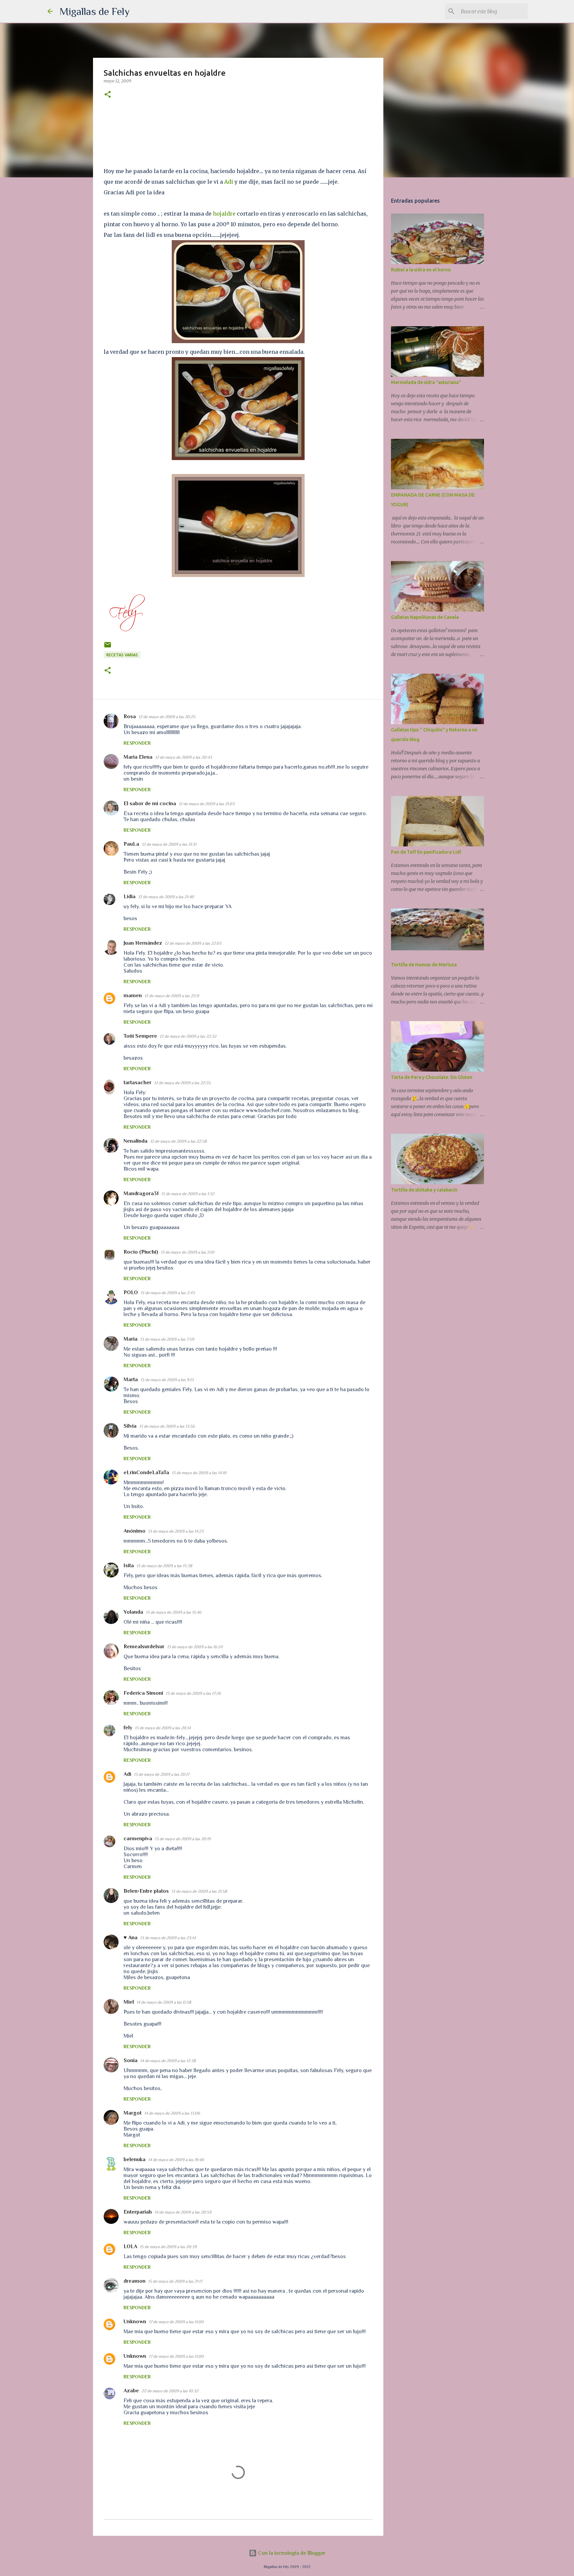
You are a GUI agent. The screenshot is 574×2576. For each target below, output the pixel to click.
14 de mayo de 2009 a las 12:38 (168, 2061)
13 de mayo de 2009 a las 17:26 (193, 1693)
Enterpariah (138, 2212)
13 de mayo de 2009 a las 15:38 (164, 1566)
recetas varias (122, 655)
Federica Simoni (143, 1693)
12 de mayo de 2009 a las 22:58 (178, 1141)
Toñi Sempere (140, 1036)
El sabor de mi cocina (150, 804)
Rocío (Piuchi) (141, 1252)
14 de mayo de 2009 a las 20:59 (183, 2212)
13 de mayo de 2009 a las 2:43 (168, 1293)
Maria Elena (138, 757)
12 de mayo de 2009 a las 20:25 (167, 717)
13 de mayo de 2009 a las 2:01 (188, 1252)
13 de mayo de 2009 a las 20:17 (162, 1774)
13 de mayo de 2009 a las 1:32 (188, 1194)
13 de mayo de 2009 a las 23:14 (168, 1938)
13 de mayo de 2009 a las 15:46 (174, 1612)
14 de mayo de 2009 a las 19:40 (176, 2160)
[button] (108, 95)
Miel (129, 2002)
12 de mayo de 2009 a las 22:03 (193, 943)
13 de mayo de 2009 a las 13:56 (167, 1426)
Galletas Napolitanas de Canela (425, 617)
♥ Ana (131, 1938)
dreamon (135, 2281)
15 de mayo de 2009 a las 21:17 (175, 2281)
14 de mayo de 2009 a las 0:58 (164, 2002)
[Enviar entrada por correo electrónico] (108, 647)
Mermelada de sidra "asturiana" (426, 382)
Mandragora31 (141, 1193)
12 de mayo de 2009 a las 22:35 (182, 1083)
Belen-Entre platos (146, 1891)
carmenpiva (138, 1839)
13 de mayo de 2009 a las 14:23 (176, 1531)
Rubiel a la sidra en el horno (421, 270)
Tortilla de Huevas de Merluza (424, 965)
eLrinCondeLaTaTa (146, 1473)
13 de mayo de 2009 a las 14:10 (199, 1473)
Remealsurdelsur (144, 1647)
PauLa (131, 844)
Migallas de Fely (95, 11)
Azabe (131, 2391)
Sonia (131, 2060)
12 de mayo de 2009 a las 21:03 (207, 804)
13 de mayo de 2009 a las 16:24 (195, 1647)
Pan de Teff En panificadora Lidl (426, 852)
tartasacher (138, 1083)
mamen (133, 996)
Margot (133, 2113)
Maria (131, 1339)
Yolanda (133, 1612)
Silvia (130, 1426)
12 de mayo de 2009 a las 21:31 (169, 844)
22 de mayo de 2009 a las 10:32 (170, 2391)
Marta (131, 1380)
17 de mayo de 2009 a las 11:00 (176, 2322)
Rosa (130, 716)
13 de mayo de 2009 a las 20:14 (163, 1728)
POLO (131, 1292)
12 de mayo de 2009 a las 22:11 (172, 996)
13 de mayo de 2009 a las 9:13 (167, 1380)
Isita (129, 1566)
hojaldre (224, 214)
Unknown (135, 2322)
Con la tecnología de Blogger (291, 2553)
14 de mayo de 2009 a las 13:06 (172, 2113)
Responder (137, 743)
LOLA (130, 2246)
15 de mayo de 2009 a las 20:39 (168, 2247)
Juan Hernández (143, 943)
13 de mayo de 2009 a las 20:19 (183, 1839)
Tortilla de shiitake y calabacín (424, 1190)
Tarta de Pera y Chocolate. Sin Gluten (432, 1077)
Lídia (130, 897)
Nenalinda (136, 1141)
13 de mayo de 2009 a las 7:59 (167, 1339)
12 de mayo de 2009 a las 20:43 (184, 757)
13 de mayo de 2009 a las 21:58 (199, 1891)
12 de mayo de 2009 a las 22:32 (188, 1036)
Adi (229, 182)
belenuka (135, 2159)
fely (128, 1728)
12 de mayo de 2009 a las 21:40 (166, 897)
